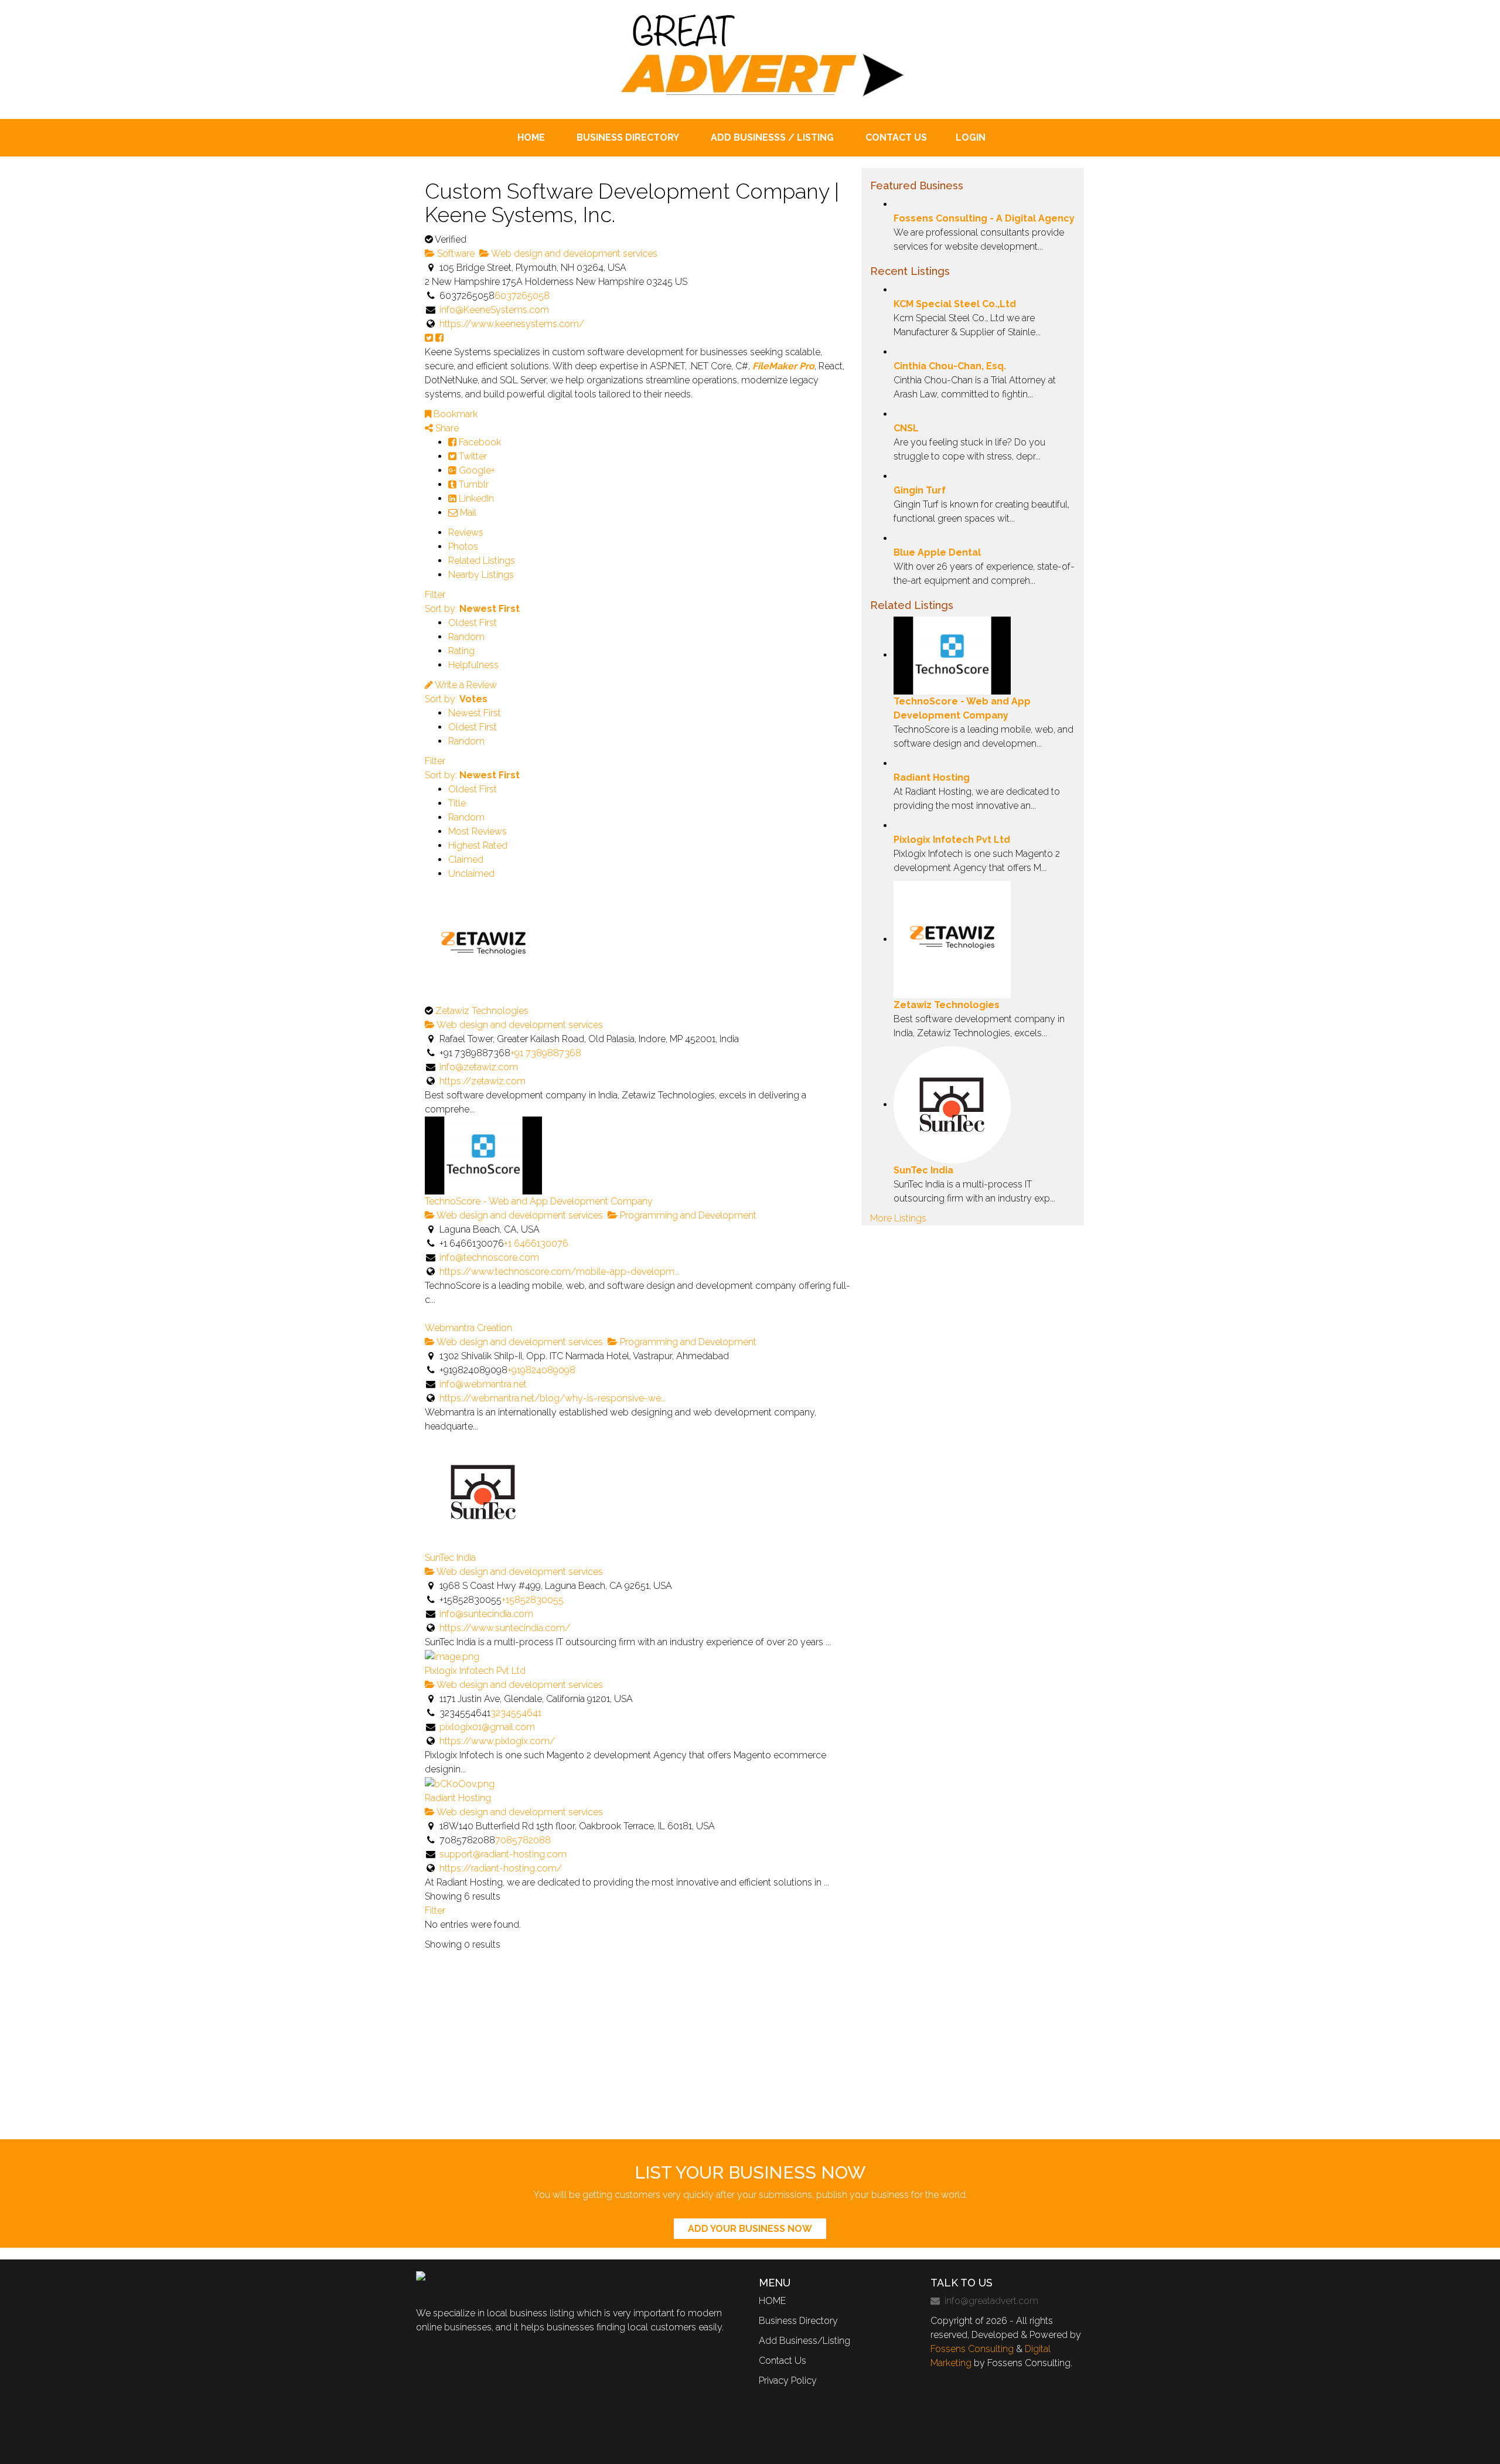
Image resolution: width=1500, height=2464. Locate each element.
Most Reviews (478, 831)
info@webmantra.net (483, 1384)
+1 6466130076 (536, 1243)
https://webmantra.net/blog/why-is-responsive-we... (553, 1398)
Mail (467, 513)
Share (446, 428)
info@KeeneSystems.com (494, 310)
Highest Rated (478, 845)
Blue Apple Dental (937, 552)
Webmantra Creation (468, 1328)
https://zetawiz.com (483, 1081)
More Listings (898, 1218)
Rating (461, 651)
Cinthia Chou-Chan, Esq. (950, 366)
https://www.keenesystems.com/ (512, 324)
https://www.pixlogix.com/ (497, 1741)
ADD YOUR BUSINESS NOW (750, 2229)
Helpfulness (473, 665)
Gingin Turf (920, 490)
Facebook (479, 442)
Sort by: (472, 609)
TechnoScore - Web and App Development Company (539, 1201)
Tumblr (473, 484)
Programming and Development (687, 1215)
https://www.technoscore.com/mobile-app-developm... (560, 1272)
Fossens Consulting (972, 2349)
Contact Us (783, 2361)
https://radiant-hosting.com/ (501, 1868)
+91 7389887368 (546, 1053)
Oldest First (473, 623)
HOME (772, 2301)
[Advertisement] (750, 2051)
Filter (435, 595)
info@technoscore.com (489, 1257)
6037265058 (522, 296)
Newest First (475, 713)
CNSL (906, 428)
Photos (463, 547)
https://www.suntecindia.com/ (505, 1628)
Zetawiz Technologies (482, 1011)
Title (457, 803)
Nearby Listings (481, 575)
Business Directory (798, 2321)
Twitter (472, 456)
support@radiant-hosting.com (503, 1854)
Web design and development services (573, 253)
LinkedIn (475, 498)
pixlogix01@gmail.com (487, 1727)
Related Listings (482, 561)
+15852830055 (533, 1600)
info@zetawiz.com (479, 1067)
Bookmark (454, 414)
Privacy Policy (788, 2380)
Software (455, 253)
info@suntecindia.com (486, 1614)
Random (466, 637)
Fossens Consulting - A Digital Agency (984, 218)
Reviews (466, 532)
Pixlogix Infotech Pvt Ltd (475, 1671)
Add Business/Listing (804, 2341)
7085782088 (523, 1840)
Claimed (466, 860)
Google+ (476, 470)
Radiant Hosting (458, 1798)
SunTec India (450, 1558)
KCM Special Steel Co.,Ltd (955, 304)
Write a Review (465, 685)
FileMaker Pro (783, 366)
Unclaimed (471, 874)
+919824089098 (541, 1370)
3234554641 (516, 1713)
